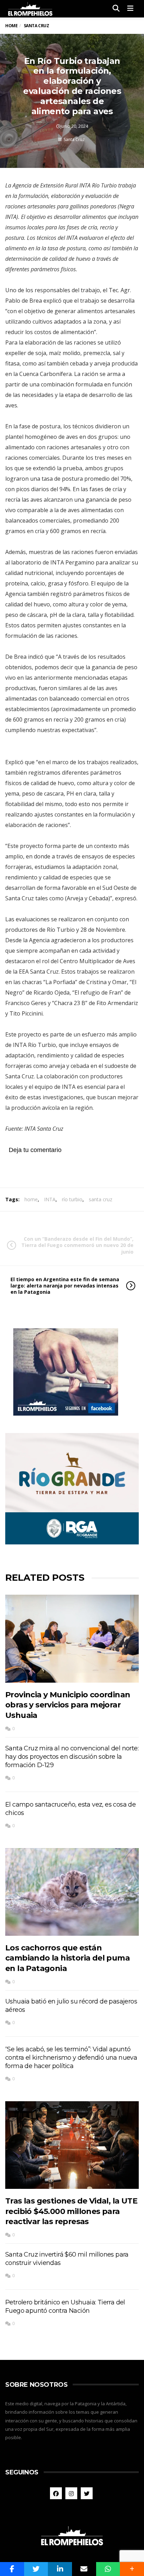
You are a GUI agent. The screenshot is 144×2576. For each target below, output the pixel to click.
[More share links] (132, 2569)
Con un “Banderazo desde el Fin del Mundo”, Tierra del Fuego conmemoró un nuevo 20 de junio (77, 1245)
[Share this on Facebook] (12, 2569)
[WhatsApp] (108, 2569)
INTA (50, 1199)
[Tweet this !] (36, 2569)
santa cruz (100, 1199)
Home (11, 26)
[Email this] (84, 2569)
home (31, 1199)
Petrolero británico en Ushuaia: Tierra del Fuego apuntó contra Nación (65, 2306)
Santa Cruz (74, 139)
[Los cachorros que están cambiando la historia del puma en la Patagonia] (72, 1892)
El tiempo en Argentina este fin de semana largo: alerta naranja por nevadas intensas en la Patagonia (65, 1286)
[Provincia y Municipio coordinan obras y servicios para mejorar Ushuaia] (72, 1639)
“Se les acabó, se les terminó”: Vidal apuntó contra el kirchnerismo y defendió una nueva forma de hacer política (71, 2058)
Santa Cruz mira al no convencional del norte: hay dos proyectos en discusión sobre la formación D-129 (72, 1757)
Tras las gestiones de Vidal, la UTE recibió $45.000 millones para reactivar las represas (71, 2211)
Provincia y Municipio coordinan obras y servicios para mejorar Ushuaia (68, 1705)
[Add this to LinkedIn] (60, 2569)
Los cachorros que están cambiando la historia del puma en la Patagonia (67, 1958)
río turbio (72, 1199)
